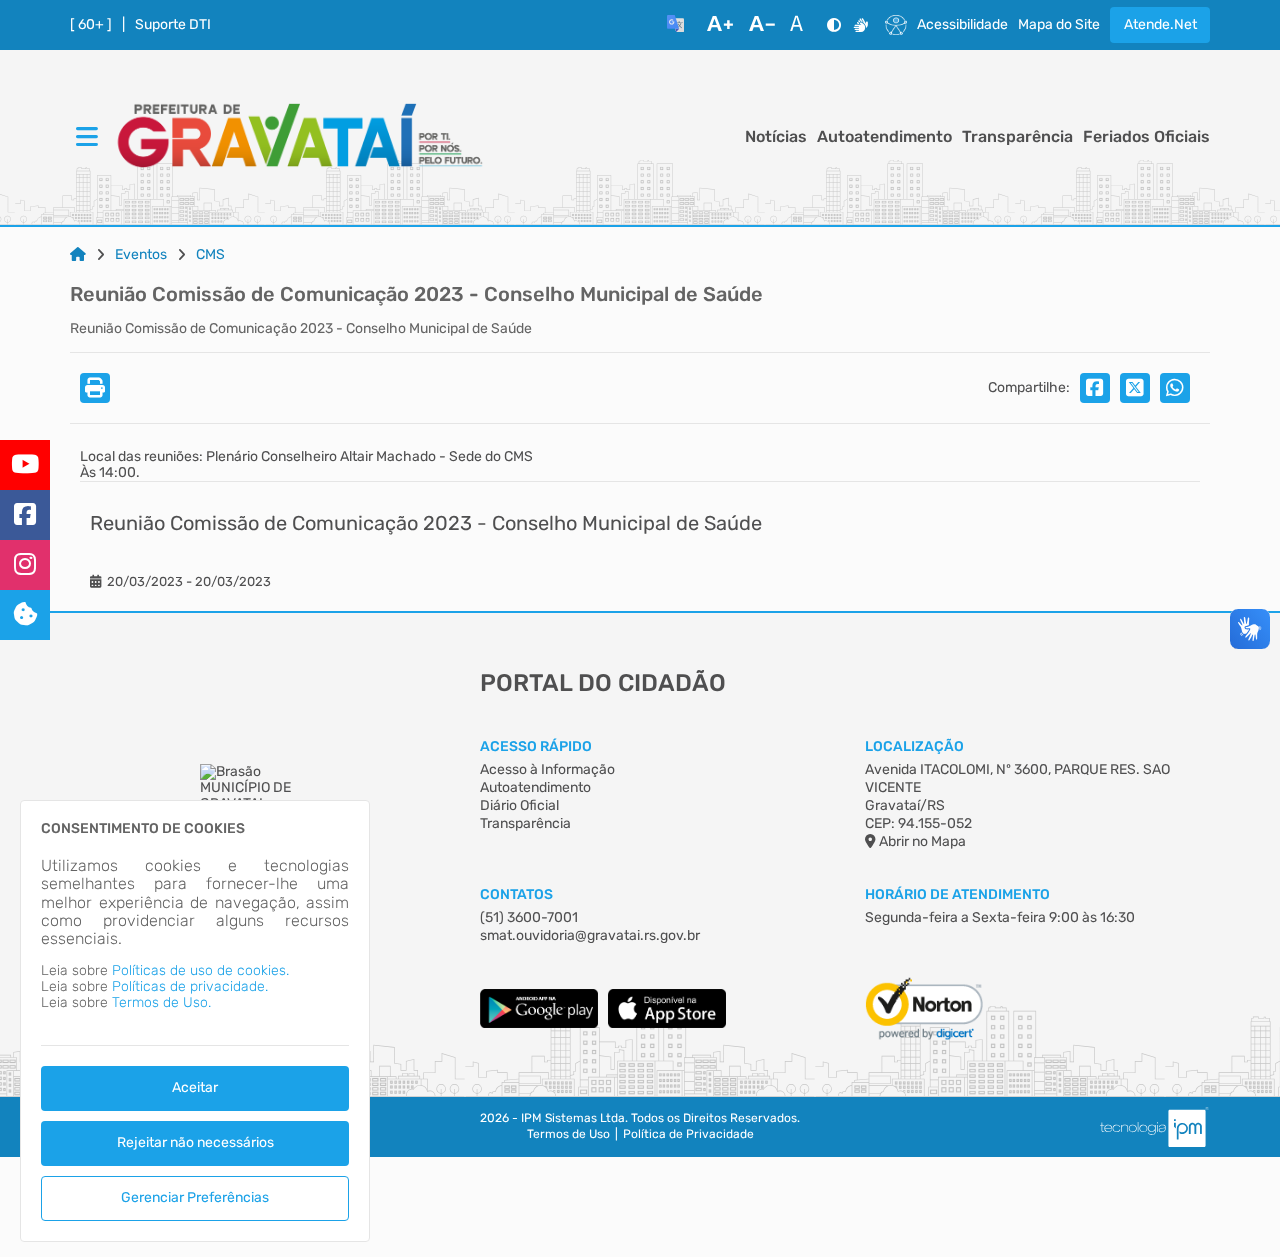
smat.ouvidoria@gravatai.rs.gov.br (590, 935)
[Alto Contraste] (834, 25)
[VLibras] (861, 25)
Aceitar (195, 1087)
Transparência (1017, 137)
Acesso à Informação (547, 769)
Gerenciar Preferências (195, 1197)
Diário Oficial (519, 805)
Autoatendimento (884, 137)
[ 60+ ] (91, 25)
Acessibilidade (962, 25)
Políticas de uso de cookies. (200, 970)
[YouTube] (25, 465)
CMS (210, 255)
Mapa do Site (1059, 25)
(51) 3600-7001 (529, 917)
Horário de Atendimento (957, 894)
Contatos (516, 894)
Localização (914, 746)
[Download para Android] (539, 1023)
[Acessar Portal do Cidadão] (300, 138)
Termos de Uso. (161, 1002)
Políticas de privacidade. (190, 986)
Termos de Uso (568, 1134)
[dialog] (195, 1021)
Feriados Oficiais (1146, 137)
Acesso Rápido (536, 746)
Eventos (141, 255)
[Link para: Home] (78, 255)
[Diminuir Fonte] (762, 25)
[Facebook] (25, 515)
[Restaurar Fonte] (802, 25)
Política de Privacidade (688, 1134)
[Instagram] (25, 565)
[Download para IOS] (667, 1023)
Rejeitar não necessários (195, 1142)
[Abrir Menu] (85, 138)
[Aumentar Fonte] (720, 25)
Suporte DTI (173, 25)
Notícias (776, 137)
